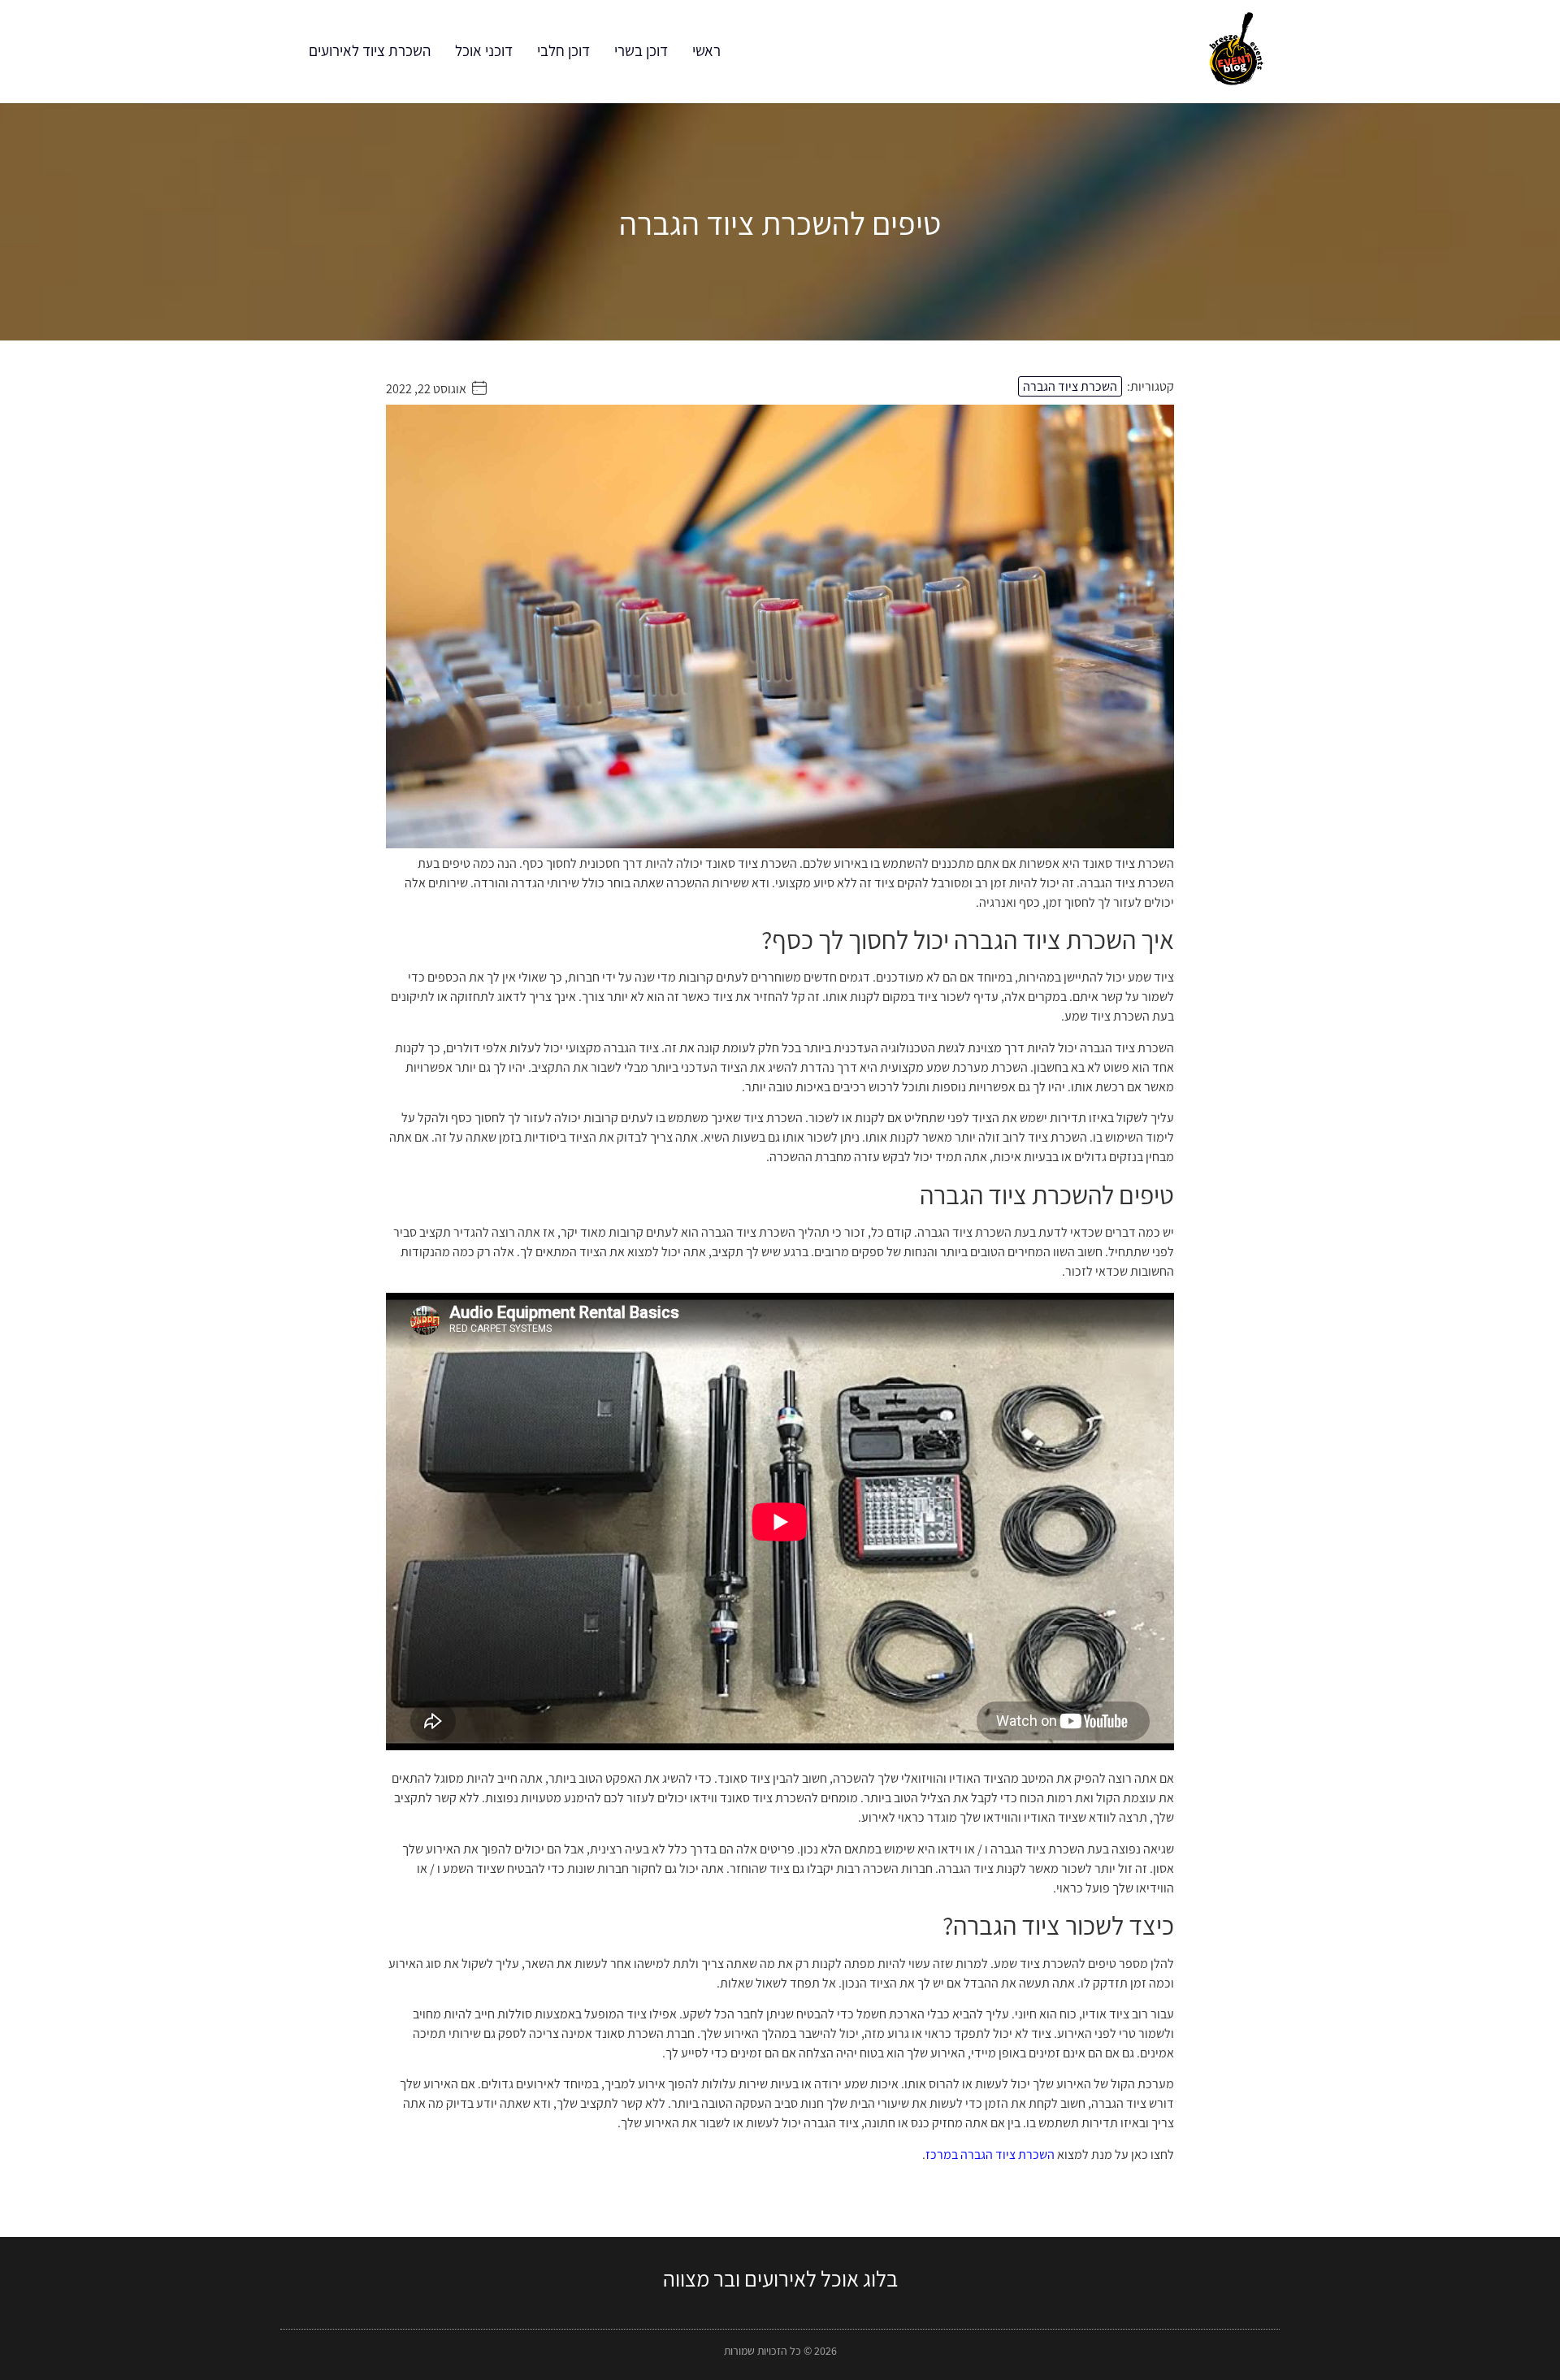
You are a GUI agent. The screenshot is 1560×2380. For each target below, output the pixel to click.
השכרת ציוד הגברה (1070, 386)
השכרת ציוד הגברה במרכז (990, 2155)
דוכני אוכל (484, 50)
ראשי (706, 50)
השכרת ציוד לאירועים (370, 50)
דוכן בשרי (641, 50)
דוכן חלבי (563, 50)
